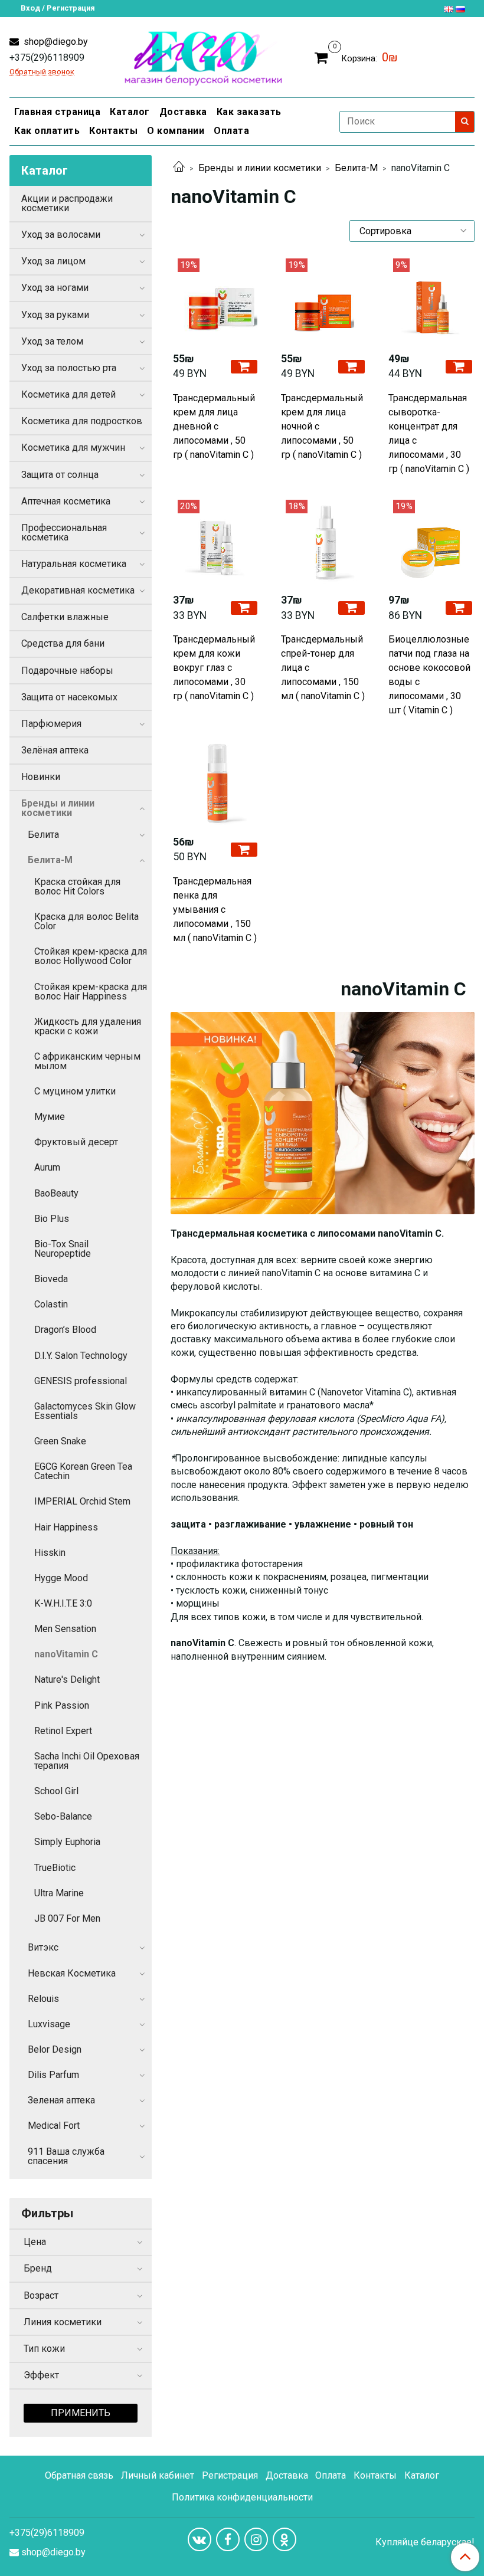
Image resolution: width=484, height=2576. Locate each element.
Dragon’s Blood (65, 1330)
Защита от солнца (60, 475)
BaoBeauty (56, 1193)
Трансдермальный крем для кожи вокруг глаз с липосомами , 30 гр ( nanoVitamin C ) (214, 668)
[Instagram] (256, 2539)
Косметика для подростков (82, 421)
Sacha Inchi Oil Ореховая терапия (87, 1761)
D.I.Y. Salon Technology (81, 1356)
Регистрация (230, 2475)
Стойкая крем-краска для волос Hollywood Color (91, 956)
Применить (81, 2413)
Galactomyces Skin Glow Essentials (85, 1411)
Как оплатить (47, 131)
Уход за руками (55, 315)
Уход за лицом (53, 261)
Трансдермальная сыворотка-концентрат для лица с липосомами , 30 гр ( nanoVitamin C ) (429, 433)
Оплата (231, 131)
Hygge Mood (61, 1578)
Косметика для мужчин (73, 448)
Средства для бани (63, 643)
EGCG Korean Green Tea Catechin (83, 1471)
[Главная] (179, 168)
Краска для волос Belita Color (86, 921)
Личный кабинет (158, 2475)
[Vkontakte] (200, 2539)
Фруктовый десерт (76, 1142)
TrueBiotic (55, 1868)
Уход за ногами (55, 288)
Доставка (183, 112)
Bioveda (51, 1279)
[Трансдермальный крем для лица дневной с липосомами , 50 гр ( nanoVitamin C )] (215, 300)
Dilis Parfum (53, 2075)
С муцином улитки (75, 1091)
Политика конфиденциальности (242, 2497)
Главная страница (57, 112)
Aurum (47, 1167)
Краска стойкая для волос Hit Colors (77, 886)
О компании (176, 131)
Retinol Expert (63, 1731)
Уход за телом (52, 341)
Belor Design (55, 2049)
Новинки (41, 777)
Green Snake (60, 1441)
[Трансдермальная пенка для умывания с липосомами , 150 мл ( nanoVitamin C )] (215, 783)
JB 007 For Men (67, 1918)
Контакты (113, 131)
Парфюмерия (51, 724)
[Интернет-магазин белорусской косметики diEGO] (203, 56)
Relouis (43, 1999)
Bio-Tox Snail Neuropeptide (63, 1249)
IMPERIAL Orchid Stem (82, 1501)
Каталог (130, 112)
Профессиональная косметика (64, 532)
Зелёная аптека (55, 750)
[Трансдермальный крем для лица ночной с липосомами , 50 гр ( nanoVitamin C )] (323, 300)
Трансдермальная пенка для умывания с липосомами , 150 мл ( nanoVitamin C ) (215, 910)
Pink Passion (62, 1705)
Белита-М (356, 168)
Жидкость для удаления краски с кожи (88, 1026)
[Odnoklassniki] (284, 2539)
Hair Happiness (66, 1527)
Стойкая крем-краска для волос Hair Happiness (91, 992)
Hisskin (50, 1553)
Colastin (51, 1304)
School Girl (56, 1791)
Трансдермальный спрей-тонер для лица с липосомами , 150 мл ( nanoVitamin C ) (323, 668)
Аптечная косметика (66, 501)
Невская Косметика (72, 1973)
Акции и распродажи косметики (67, 203)
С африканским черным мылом (87, 1061)
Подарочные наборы (67, 671)
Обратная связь (79, 2475)
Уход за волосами (61, 235)
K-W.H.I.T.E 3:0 (63, 1603)
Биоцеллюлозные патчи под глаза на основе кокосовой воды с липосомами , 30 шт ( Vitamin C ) (429, 675)
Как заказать (249, 112)
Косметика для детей (68, 394)
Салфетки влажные (65, 617)
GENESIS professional (81, 1381)
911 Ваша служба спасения (66, 2156)
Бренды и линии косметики (260, 168)
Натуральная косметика (74, 564)
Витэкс (43, 1947)
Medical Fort (54, 2126)
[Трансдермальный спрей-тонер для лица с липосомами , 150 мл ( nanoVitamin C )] (323, 542)
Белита (43, 835)
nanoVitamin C (66, 1654)
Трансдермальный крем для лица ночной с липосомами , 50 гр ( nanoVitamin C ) (322, 426)
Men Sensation (65, 1629)
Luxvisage (49, 2024)
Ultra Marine (59, 1893)
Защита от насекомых (69, 697)
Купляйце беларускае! (425, 2542)
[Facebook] (228, 2539)
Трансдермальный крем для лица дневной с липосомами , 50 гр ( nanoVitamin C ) (214, 426)
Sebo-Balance (63, 1816)
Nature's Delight (67, 1679)
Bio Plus (52, 1219)
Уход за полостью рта (69, 368)
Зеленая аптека (61, 2100)
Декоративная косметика (78, 590)
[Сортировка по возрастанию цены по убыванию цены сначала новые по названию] (412, 231)
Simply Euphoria (67, 1842)
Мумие (50, 1117)
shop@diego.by (55, 42)
